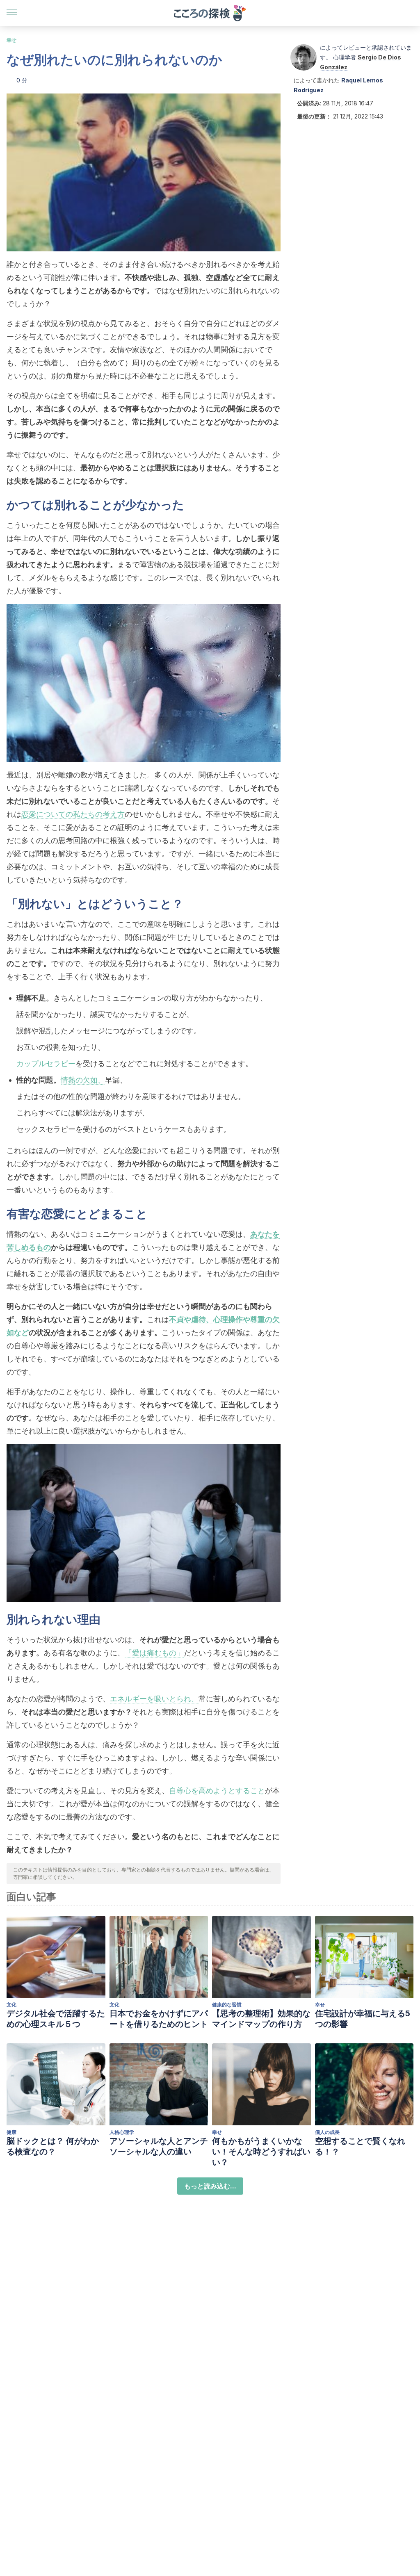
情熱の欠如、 (83, 1080)
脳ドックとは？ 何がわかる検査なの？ (53, 2146)
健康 (11, 2132)
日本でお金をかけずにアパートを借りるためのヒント (159, 2019)
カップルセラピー (46, 1063)
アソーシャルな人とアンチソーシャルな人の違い (159, 2146)
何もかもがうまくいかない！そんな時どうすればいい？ (261, 2152)
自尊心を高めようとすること (217, 1791)
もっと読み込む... (210, 2186)
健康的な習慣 (227, 2005)
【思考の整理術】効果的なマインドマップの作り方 (261, 2019)
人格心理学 (122, 2132)
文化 (11, 2005)
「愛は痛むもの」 (154, 1653)
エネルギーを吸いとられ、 (154, 1699)
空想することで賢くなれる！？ (360, 2146)
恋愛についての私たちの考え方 (73, 814)
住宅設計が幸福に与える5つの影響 (363, 2019)
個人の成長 (327, 2132)
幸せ (11, 40)
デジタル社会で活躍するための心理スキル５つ (56, 2019)
